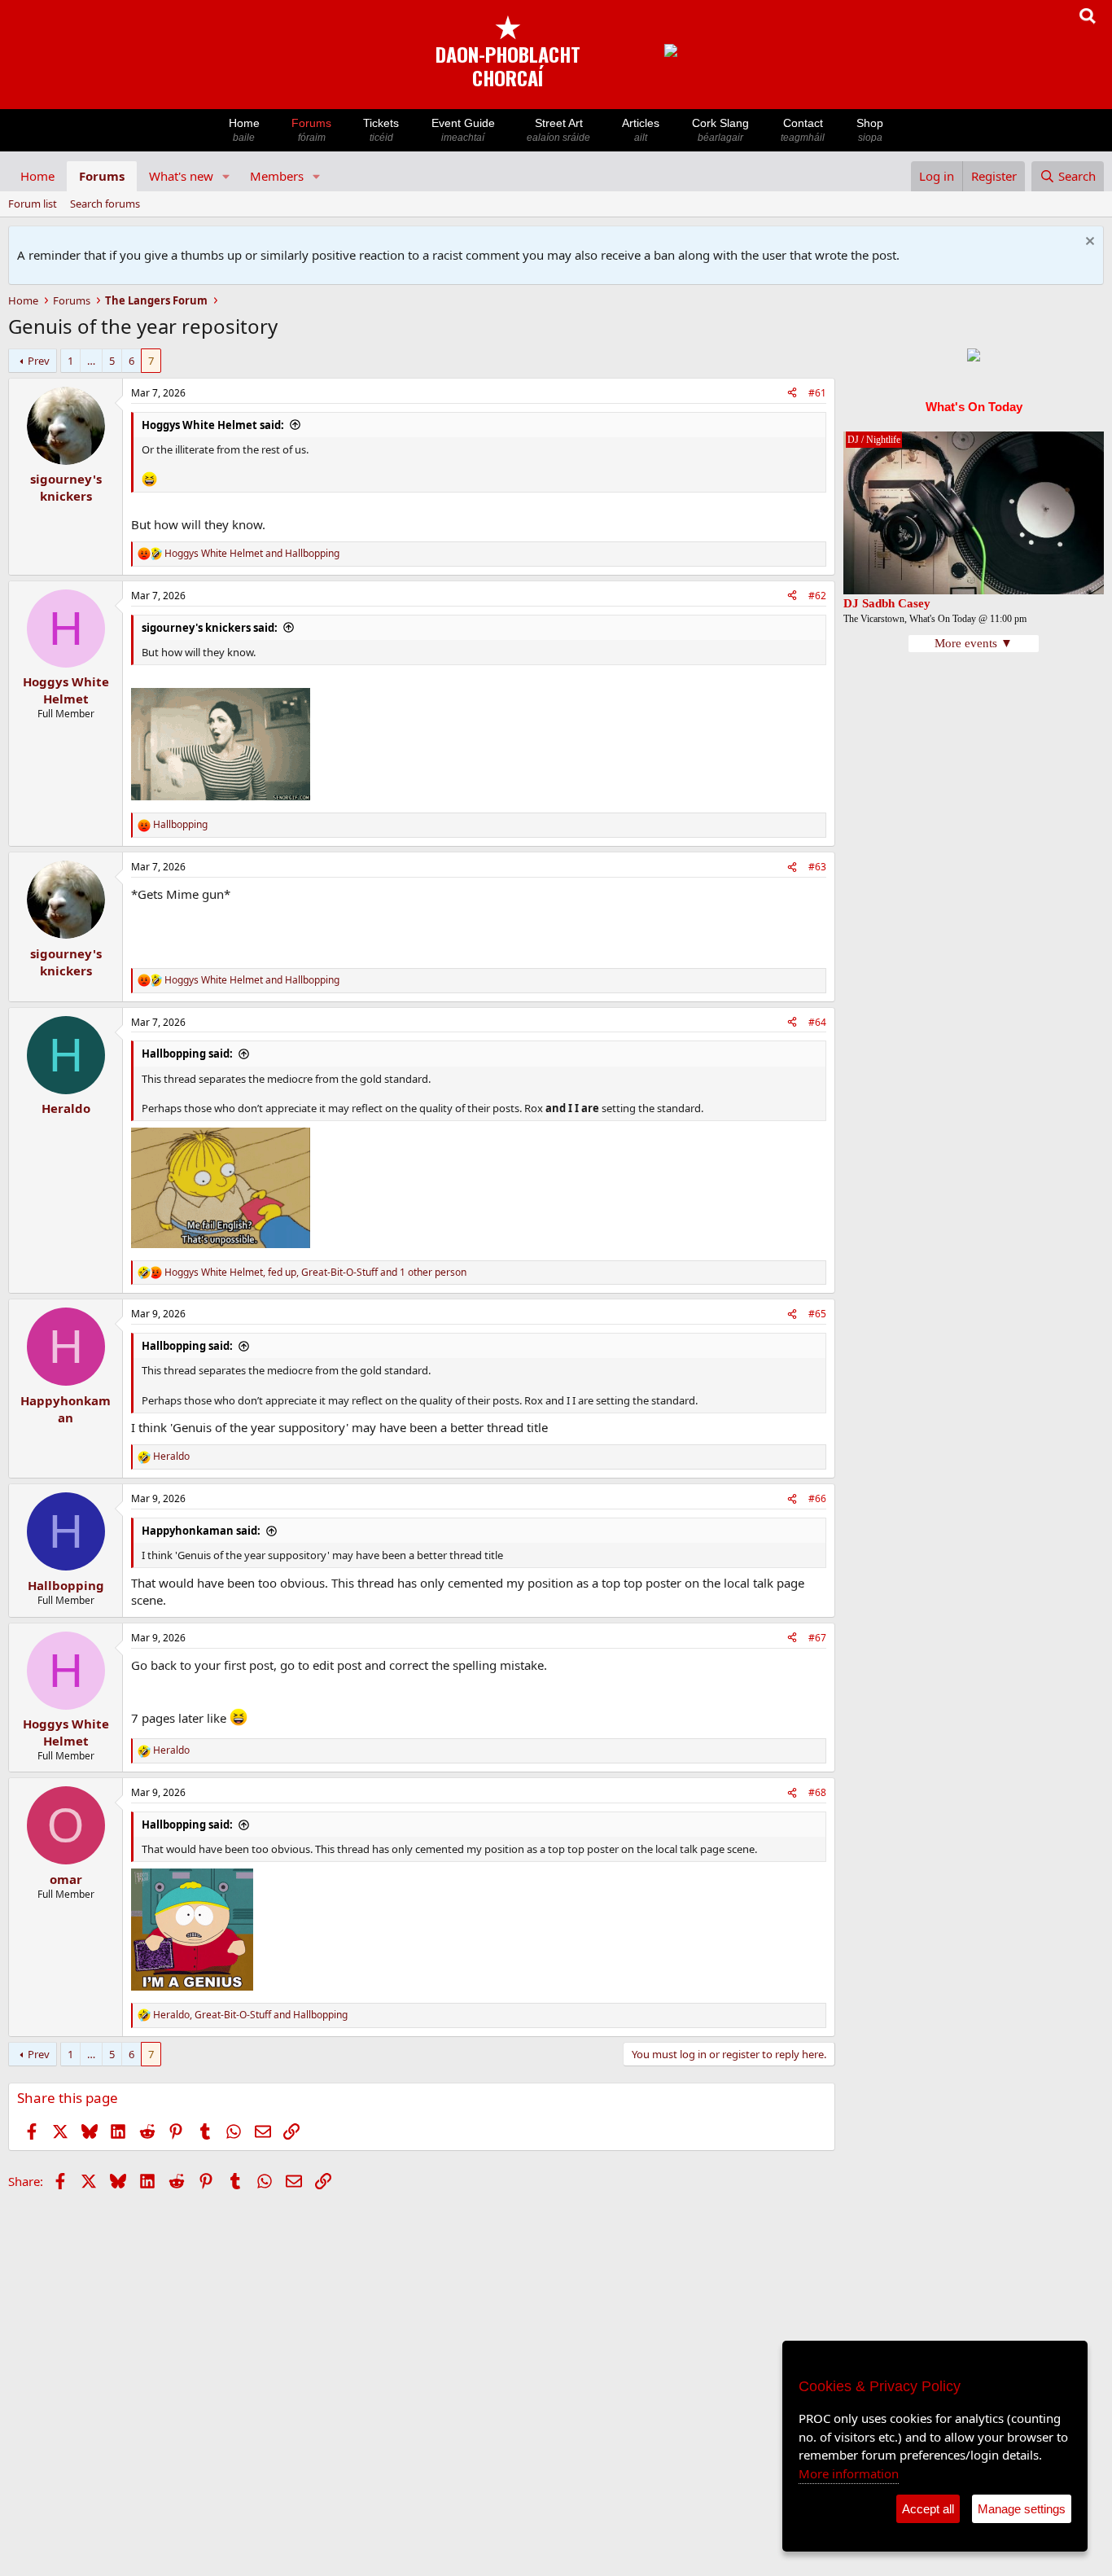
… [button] (91, 361)
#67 (817, 1638)
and (252, 554)
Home (244, 130)
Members (277, 176)
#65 (817, 1314)
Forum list (33, 204)
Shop (870, 130)
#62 (817, 596)
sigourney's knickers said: (210, 628)
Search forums (105, 204)
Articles (641, 130)
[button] (226, 176)
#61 (817, 393)
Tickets (381, 130)
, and (250, 2015)
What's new (181, 176)
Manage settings (1022, 2509)
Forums (311, 130)
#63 (817, 867)
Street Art (558, 130)
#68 (817, 1792)
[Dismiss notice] (1088, 243)
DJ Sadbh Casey (887, 603)
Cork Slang (720, 130)
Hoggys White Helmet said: (213, 425)
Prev (39, 361)
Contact (803, 130)
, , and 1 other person (315, 1273)
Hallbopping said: (187, 1054)
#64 (817, 1022)
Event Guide (463, 130)
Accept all (928, 2509)
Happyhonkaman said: (201, 1531)
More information (849, 2473)
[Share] (792, 394)
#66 (817, 1498)
